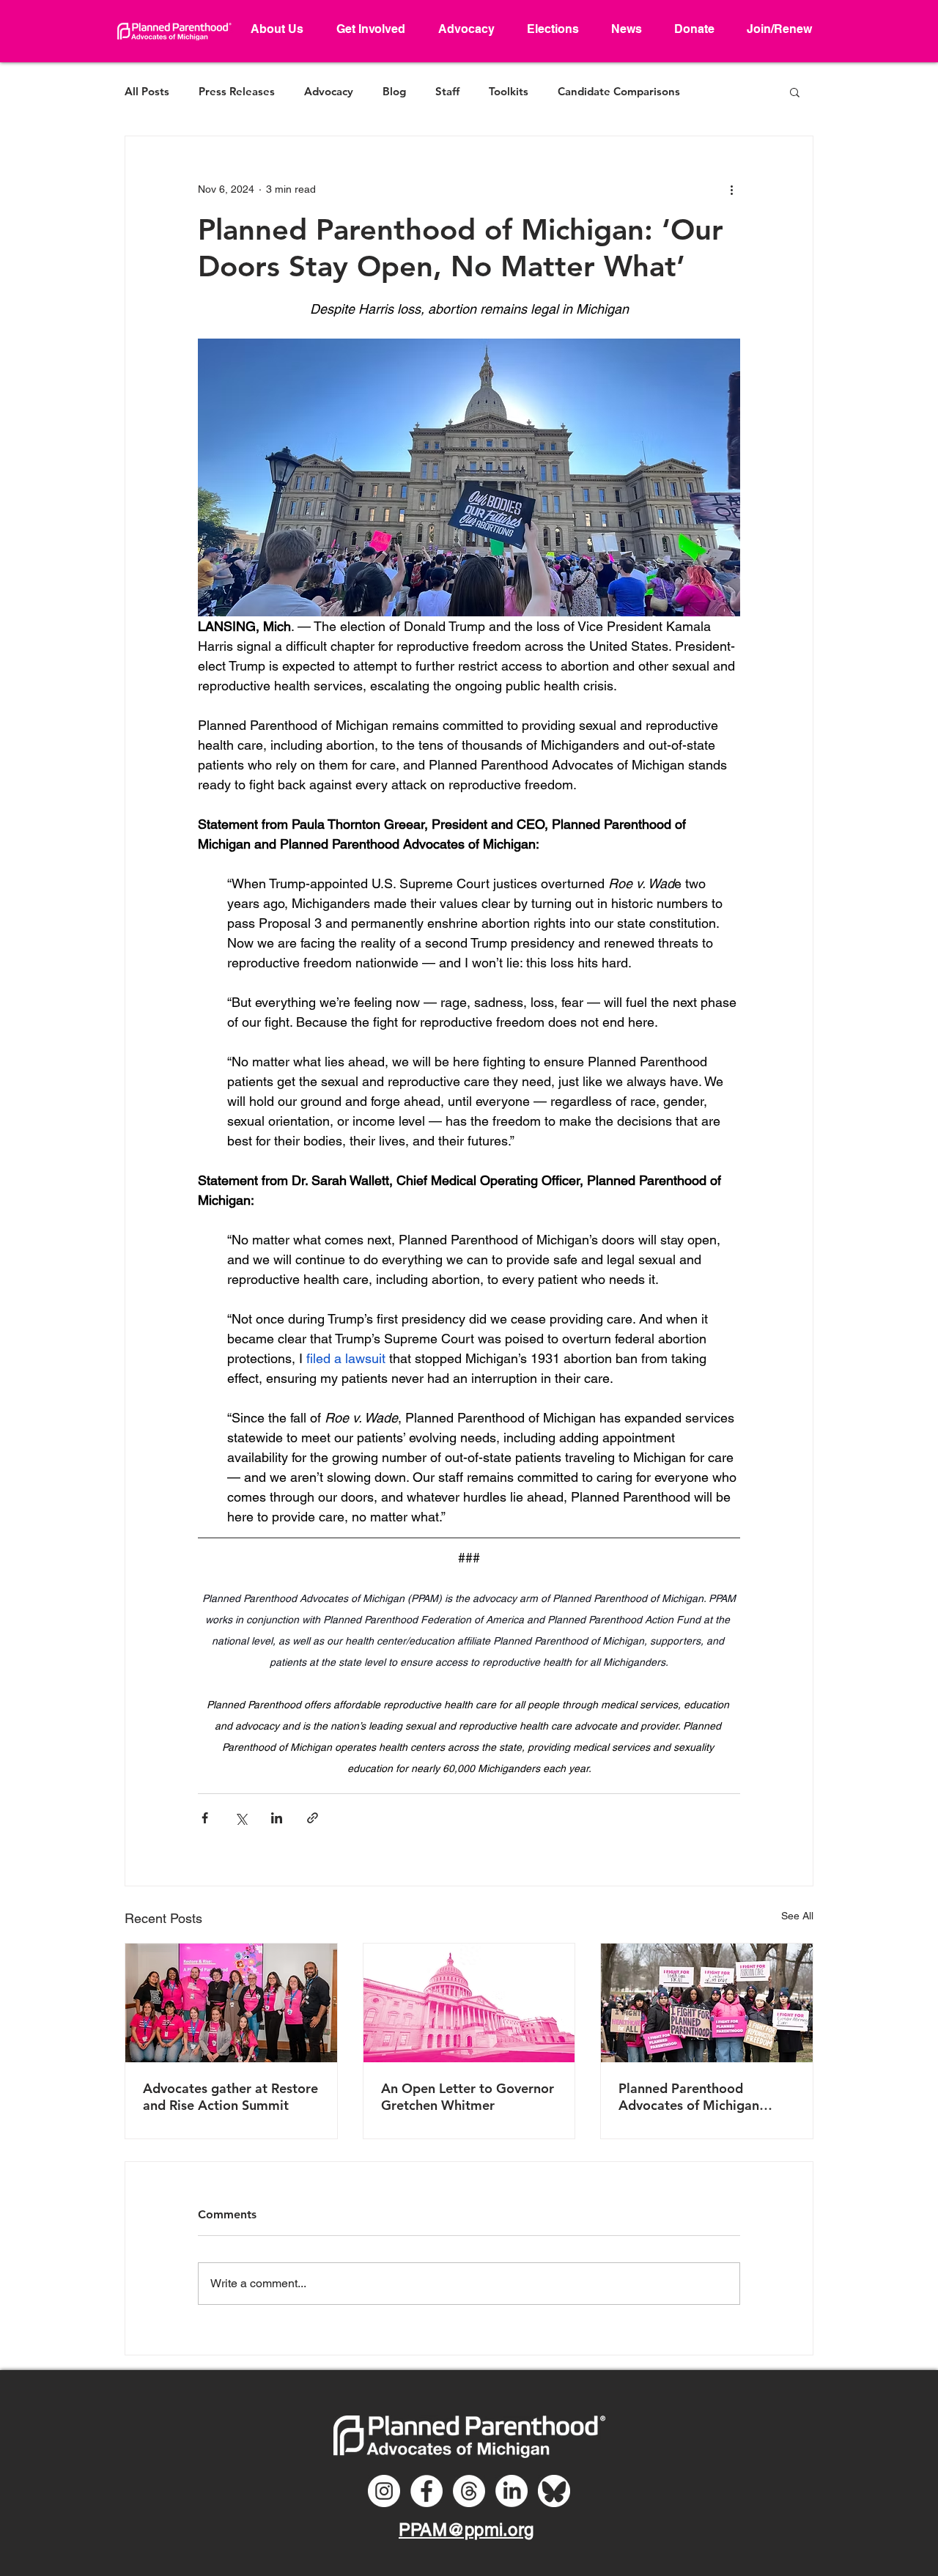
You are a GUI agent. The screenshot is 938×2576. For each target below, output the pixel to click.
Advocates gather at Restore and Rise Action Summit (230, 2097)
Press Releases (237, 92)
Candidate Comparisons (619, 92)
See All (797, 1916)
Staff (447, 92)
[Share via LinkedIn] (277, 1818)
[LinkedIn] (512, 2491)
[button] (795, 92)
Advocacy (329, 92)
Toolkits (509, 92)
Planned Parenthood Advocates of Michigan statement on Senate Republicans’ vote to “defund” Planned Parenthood (689, 2097)
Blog (394, 92)
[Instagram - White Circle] (384, 2491)
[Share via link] (313, 1818)
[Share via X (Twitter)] (241, 1818)
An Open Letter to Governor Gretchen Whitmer (468, 2097)
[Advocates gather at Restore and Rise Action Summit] (231, 2003)
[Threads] (469, 2491)
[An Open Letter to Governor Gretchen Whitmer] (469, 2003)
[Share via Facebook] (205, 1818)
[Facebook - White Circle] (426, 2491)
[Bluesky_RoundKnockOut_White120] (554, 2491)
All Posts (147, 92)
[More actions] (731, 189)
